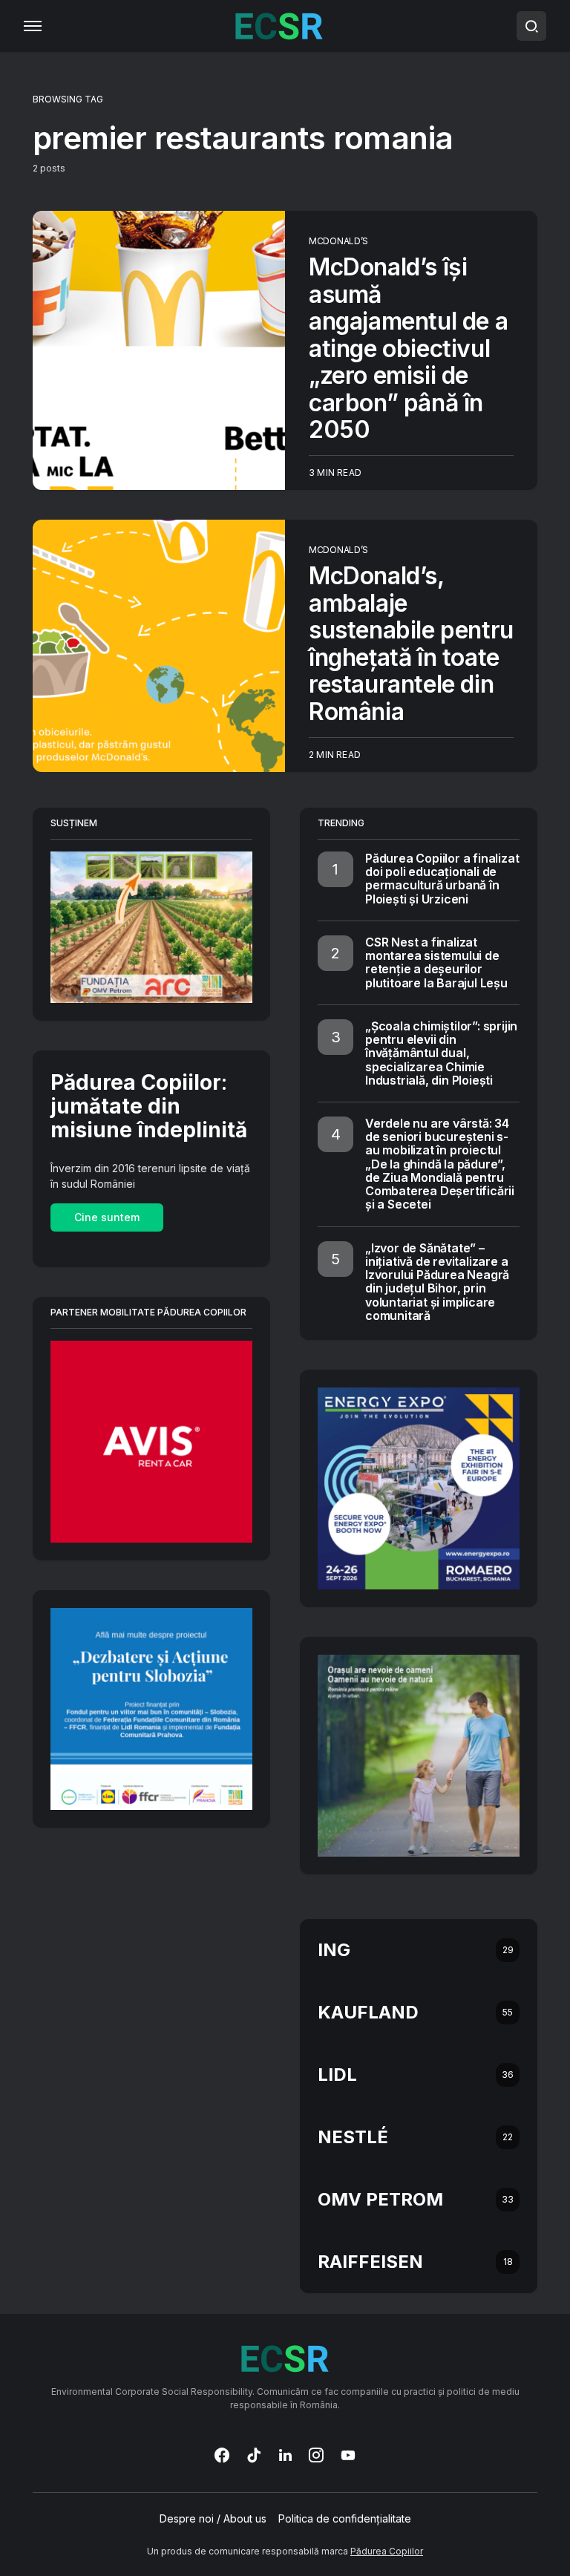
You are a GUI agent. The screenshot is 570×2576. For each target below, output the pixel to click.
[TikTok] (254, 2455)
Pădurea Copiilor (387, 2551)
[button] (33, 26)
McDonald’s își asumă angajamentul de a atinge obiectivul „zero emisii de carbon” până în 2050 (408, 348)
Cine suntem (107, 1217)
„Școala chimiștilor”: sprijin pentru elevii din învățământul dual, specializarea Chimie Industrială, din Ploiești (441, 1053)
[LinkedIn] (285, 2455)
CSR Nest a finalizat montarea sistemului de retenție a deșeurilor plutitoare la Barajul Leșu (436, 962)
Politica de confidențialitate (345, 2519)
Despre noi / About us (213, 2519)
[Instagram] (316, 2455)
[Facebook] (222, 2455)
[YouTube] (348, 2455)
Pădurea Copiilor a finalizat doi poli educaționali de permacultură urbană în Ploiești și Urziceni (442, 879)
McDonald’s (338, 241)
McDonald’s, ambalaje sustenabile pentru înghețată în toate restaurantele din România (411, 643)
